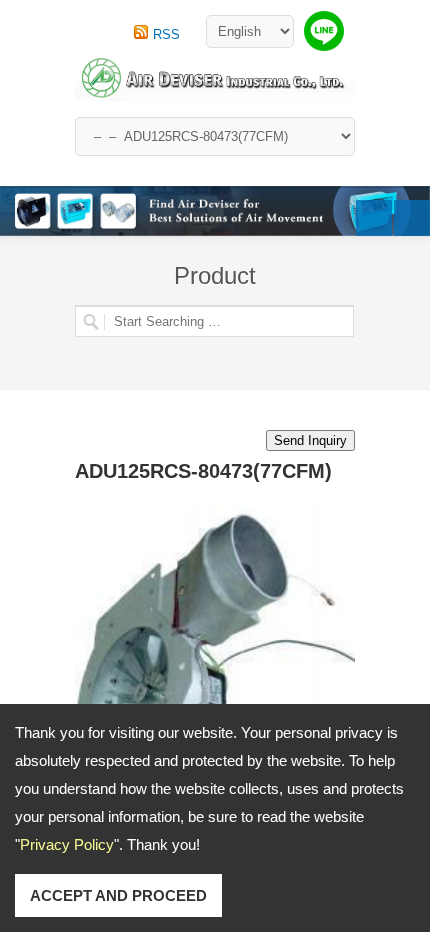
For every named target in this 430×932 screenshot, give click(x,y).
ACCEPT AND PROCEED (118, 895)
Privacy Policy (67, 844)
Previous (374, 218)
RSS (166, 34)
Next (412, 218)
